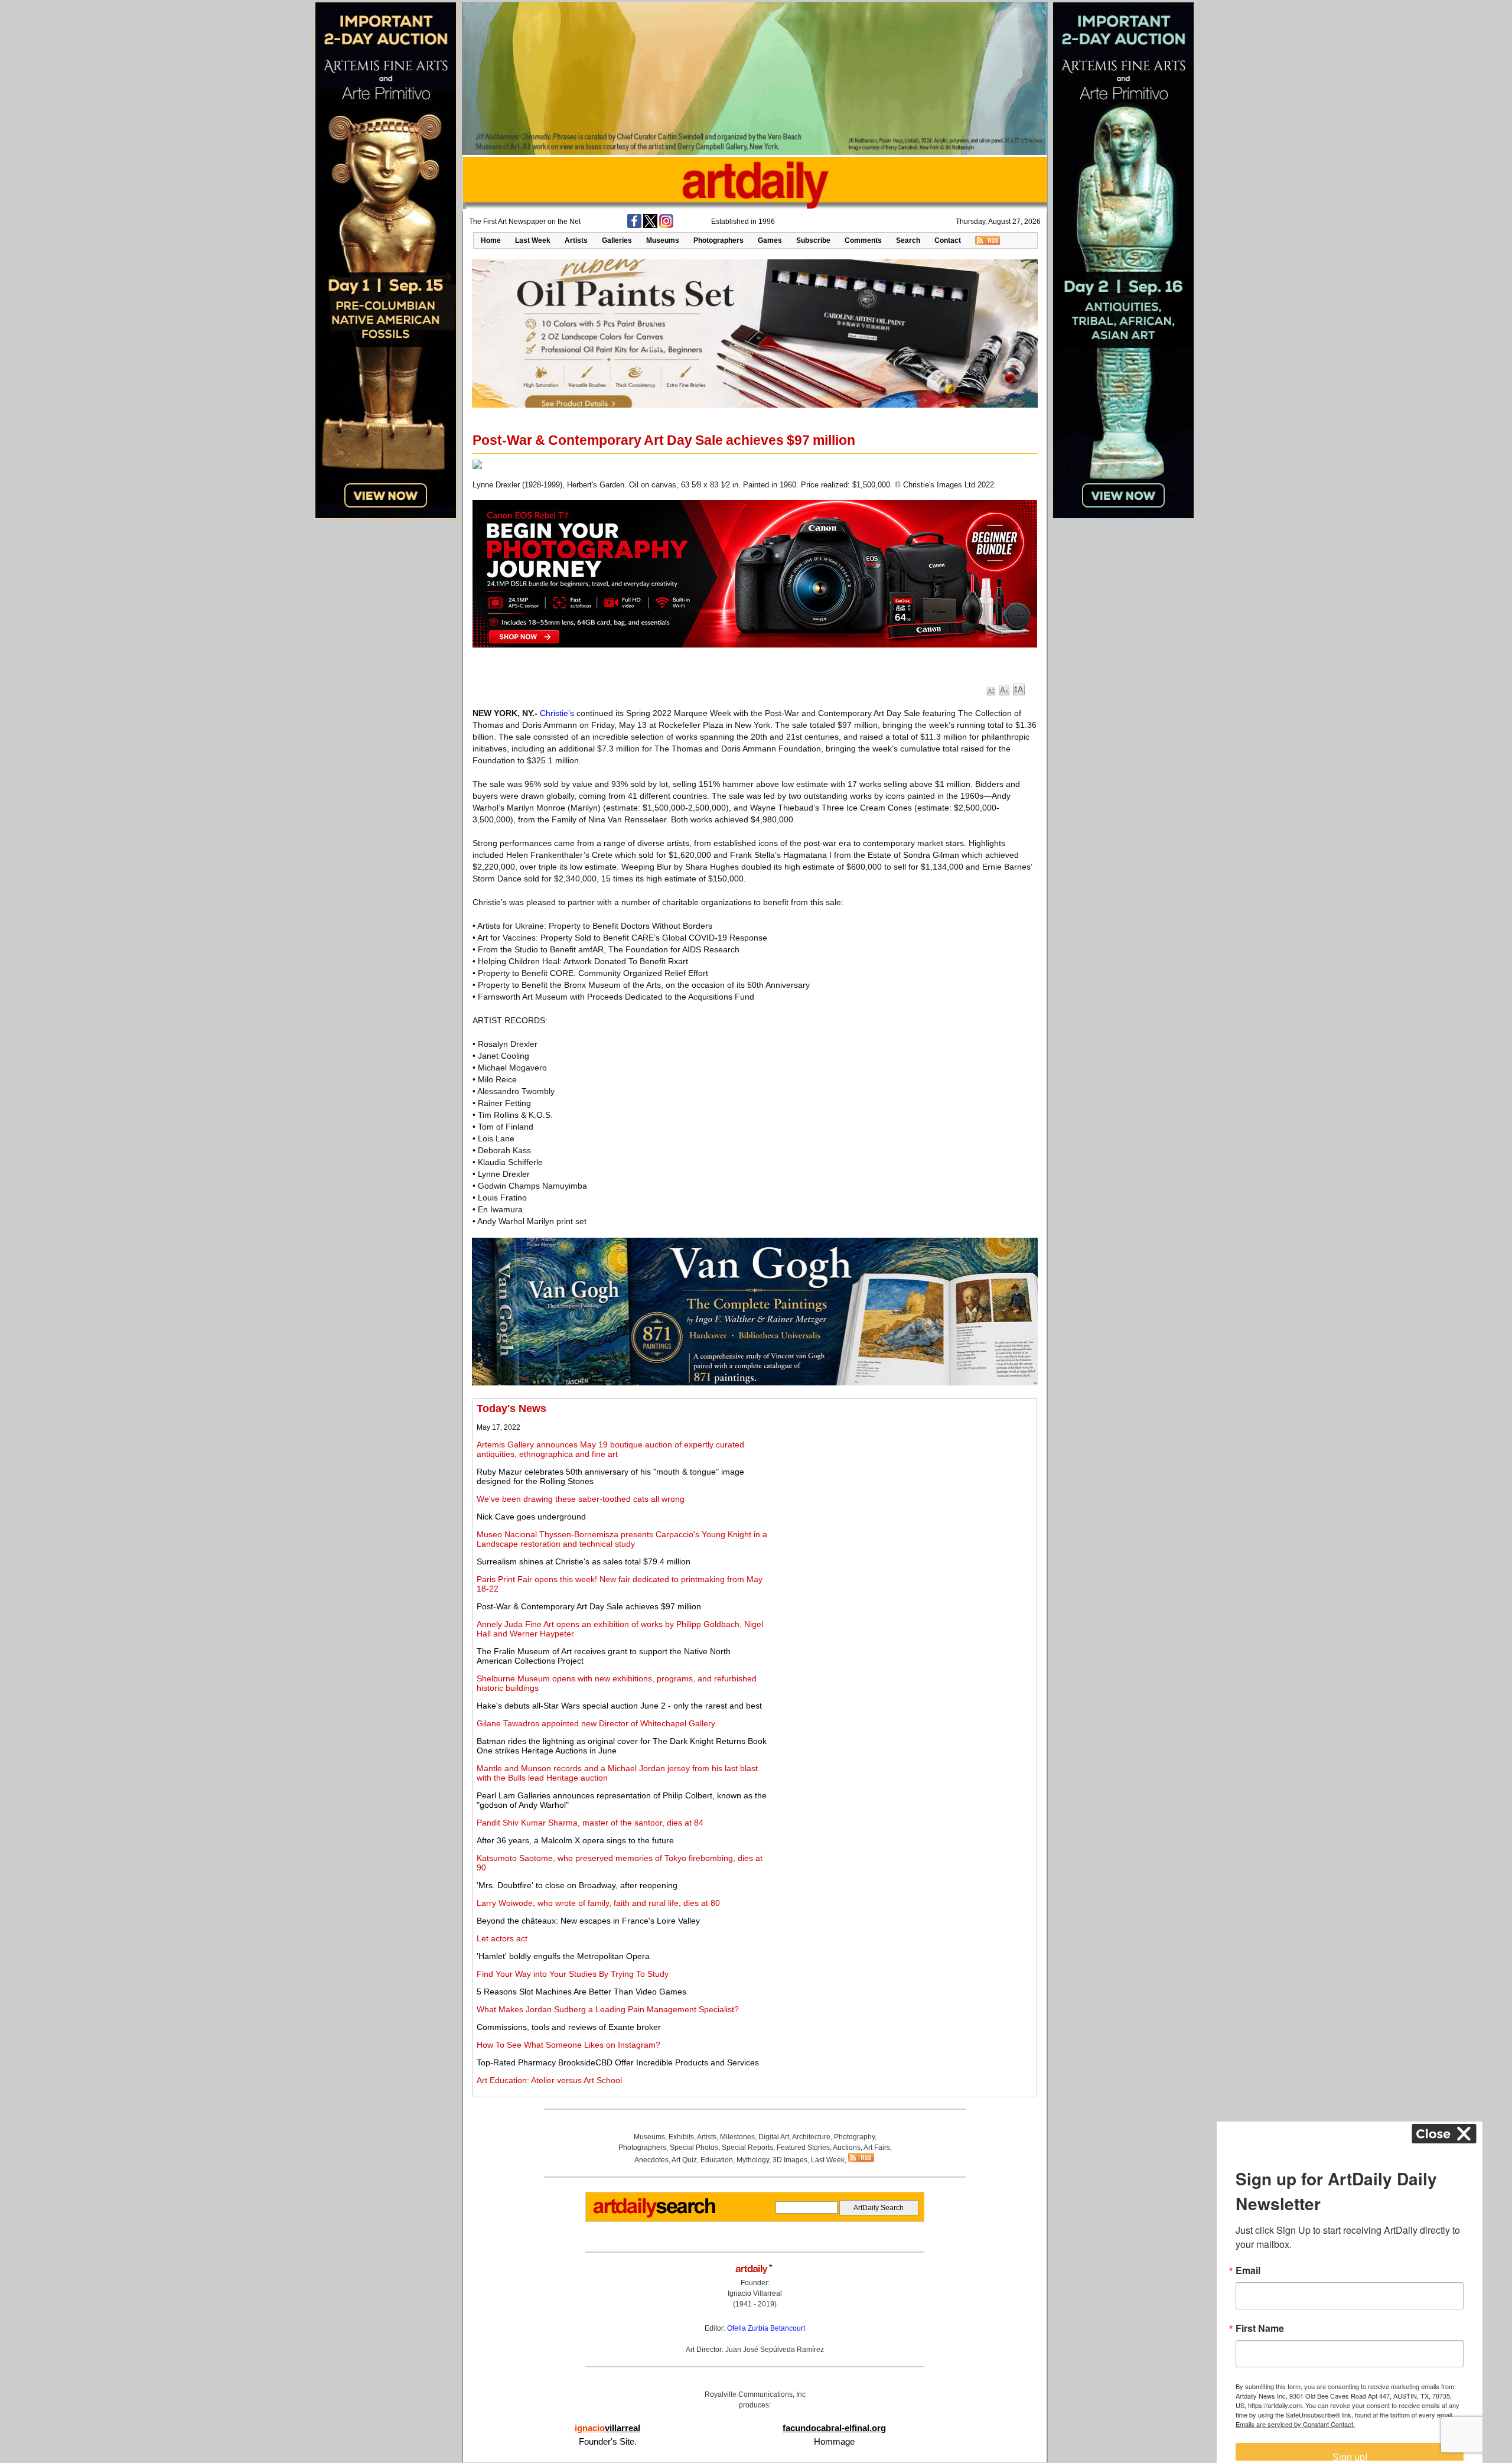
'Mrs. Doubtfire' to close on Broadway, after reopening (577, 1885)
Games (770, 240)
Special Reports (747, 2148)
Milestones (737, 2137)
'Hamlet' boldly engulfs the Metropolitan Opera (563, 1956)
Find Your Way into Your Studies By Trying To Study (573, 1974)
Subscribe (813, 240)
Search (908, 240)
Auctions (847, 2148)
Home (491, 240)
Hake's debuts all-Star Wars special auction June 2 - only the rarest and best (619, 1706)
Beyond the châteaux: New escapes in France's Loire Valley (588, 1921)
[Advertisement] (902, 1485)
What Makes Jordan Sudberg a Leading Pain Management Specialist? (608, 2009)
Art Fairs (877, 2148)
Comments (863, 240)
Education (717, 2160)
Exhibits (681, 2137)
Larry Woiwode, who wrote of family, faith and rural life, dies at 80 (598, 1903)
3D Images (790, 2160)
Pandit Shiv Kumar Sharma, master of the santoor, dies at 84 (590, 1823)
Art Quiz (684, 2160)
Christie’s (557, 713)
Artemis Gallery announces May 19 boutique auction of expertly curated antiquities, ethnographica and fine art (610, 1449)
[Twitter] (650, 226)
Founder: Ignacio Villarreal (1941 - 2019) (755, 2293)
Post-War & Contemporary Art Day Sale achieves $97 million (589, 1606)
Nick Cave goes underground (531, 1517)
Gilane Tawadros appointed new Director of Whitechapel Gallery (596, 1723)
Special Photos (694, 2148)
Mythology (753, 2160)
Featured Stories (803, 2148)
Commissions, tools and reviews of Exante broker (569, 2027)
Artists (576, 240)
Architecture (811, 2137)
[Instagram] (666, 226)
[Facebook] (634, 226)
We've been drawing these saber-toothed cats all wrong (581, 1499)
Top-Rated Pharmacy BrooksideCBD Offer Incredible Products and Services (618, 2062)
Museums (663, 240)
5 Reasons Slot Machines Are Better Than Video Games (581, 1992)
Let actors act (502, 1938)
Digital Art (774, 2137)
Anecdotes (651, 2160)
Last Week (533, 240)
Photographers (718, 240)
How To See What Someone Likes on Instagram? (568, 2045)
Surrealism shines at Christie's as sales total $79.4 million (584, 1561)
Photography (854, 2137)
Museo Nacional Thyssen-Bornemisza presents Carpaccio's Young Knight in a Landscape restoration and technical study (622, 1539)
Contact (948, 240)
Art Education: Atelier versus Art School (549, 2080)
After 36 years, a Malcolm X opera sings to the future (575, 1840)
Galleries (617, 240)
